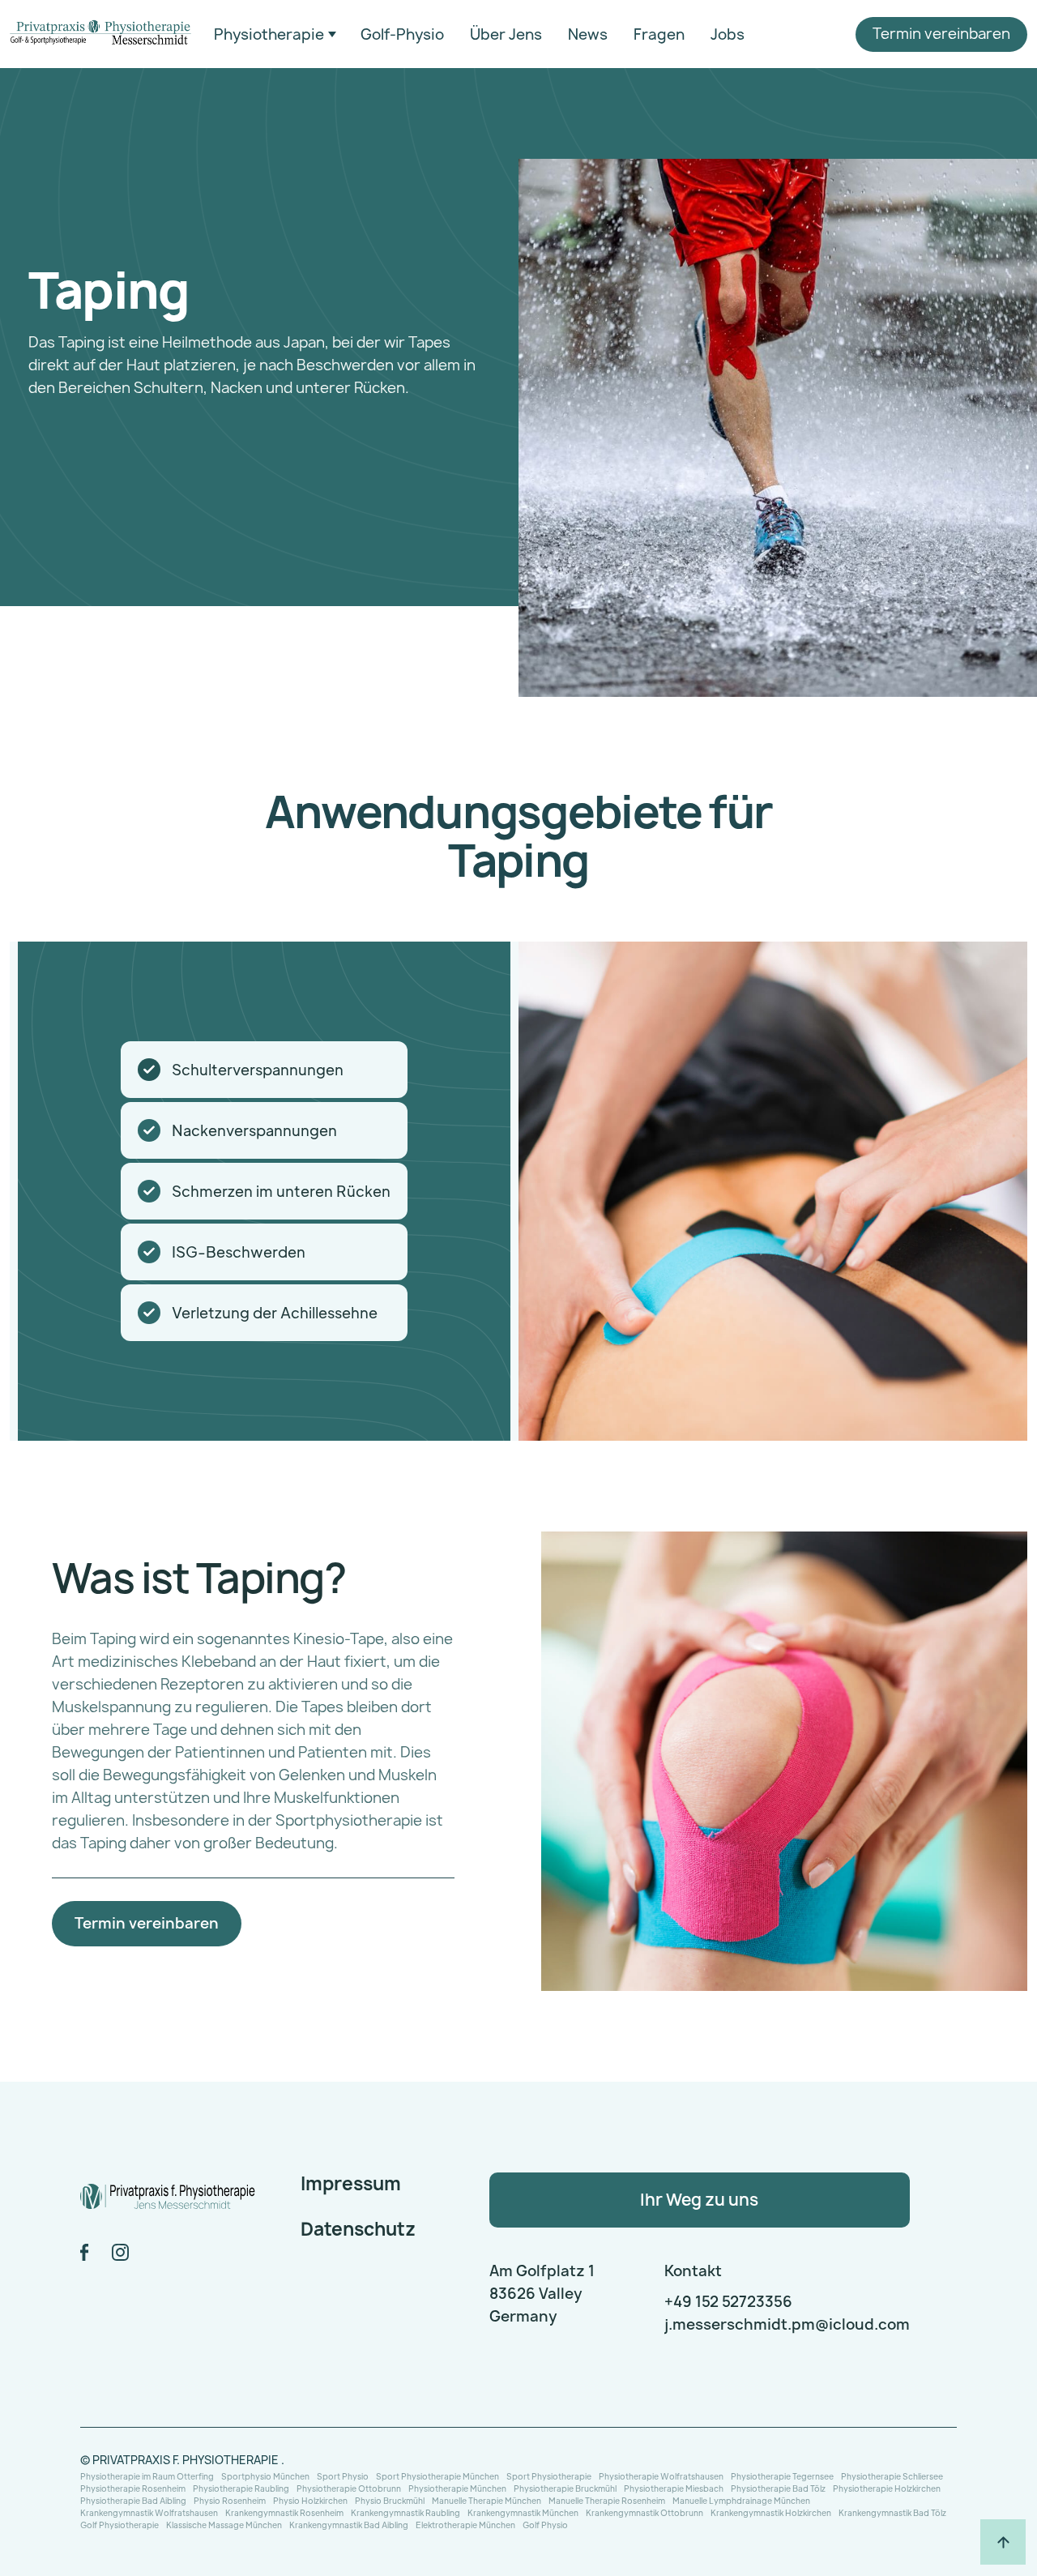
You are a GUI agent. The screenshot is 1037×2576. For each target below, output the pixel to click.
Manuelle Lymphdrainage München (741, 2500)
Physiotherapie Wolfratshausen (661, 2476)
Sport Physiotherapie (549, 2476)
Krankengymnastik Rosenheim (284, 2512)
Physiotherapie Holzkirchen (887, 2488)
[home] (100, 34)
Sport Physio (343, 2476)
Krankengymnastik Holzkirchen (771, 2512)
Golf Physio (545, 2525)
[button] (275, 35)
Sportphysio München (265, 2476)
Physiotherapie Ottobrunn (349, 2488)
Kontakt (693, 2271)
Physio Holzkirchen (310, 2500)
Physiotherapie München (457, 2488)
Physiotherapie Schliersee (892, 2476)
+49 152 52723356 (728, 2302)
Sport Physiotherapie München (437, 2476)
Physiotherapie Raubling (241, 2488)
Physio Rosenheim (230, 2500)
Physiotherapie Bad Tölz (778, 2488)
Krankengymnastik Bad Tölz (892, 2512)
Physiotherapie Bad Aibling (133, 2500)
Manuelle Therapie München (486, 2500)
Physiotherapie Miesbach (674, 2488)
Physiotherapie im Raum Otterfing (147, 2476)
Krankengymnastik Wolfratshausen (149, 2512)
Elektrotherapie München (465, 2525)
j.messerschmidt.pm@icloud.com (787, 2324)
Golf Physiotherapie (119, 2525)
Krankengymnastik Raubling (405, 2512)
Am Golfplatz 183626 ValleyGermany (542, 2294)
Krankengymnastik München (523, 2512)
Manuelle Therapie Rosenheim (607, 2500)
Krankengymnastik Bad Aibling (349, 2525)
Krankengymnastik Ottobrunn (644, 2512)
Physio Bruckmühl (390, 2500)
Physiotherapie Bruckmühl (565, 2488)
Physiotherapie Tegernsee (782, 2476)
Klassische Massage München (224, 2525)
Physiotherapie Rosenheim (133, 2488)
